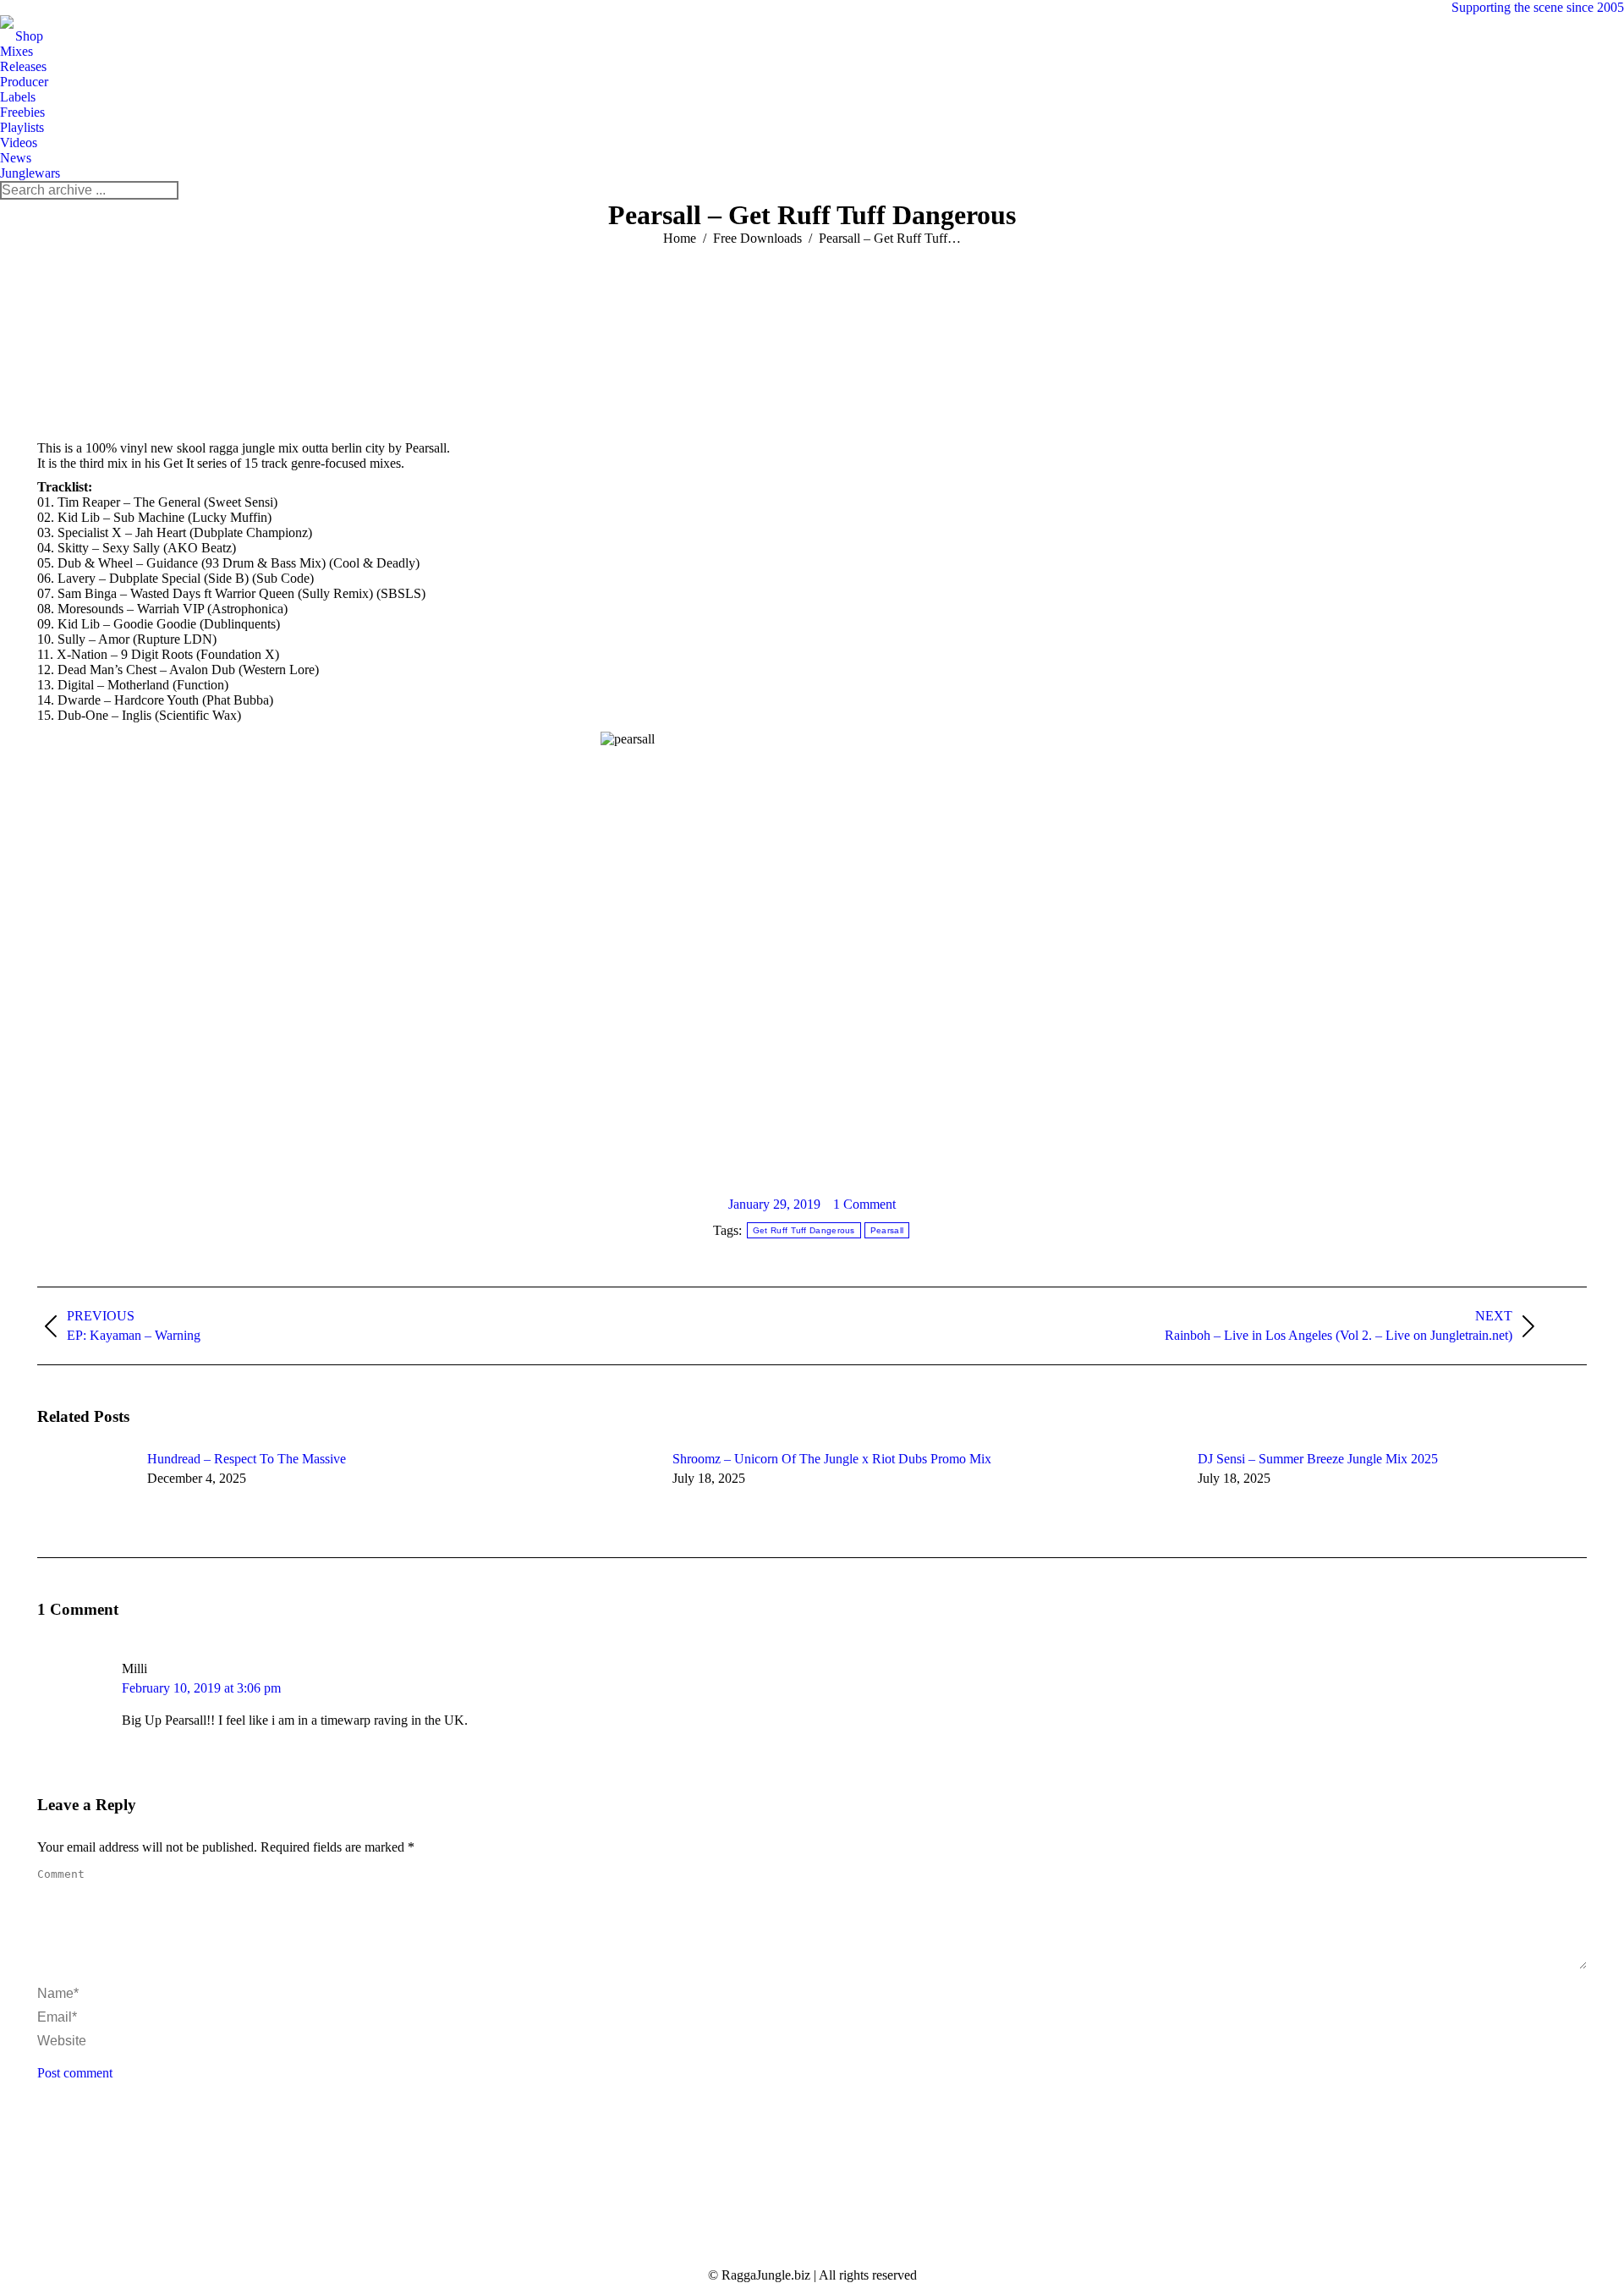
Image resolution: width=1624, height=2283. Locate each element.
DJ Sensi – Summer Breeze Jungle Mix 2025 (1318, 1459)
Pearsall (887, 1230)
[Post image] (84, 1490)
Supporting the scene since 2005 (1538, 7)
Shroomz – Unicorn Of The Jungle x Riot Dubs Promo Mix (832, 1459)
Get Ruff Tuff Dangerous (804, 1230)
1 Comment (864, 1204)
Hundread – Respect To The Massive (247, 1459)
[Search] (165, 190)
